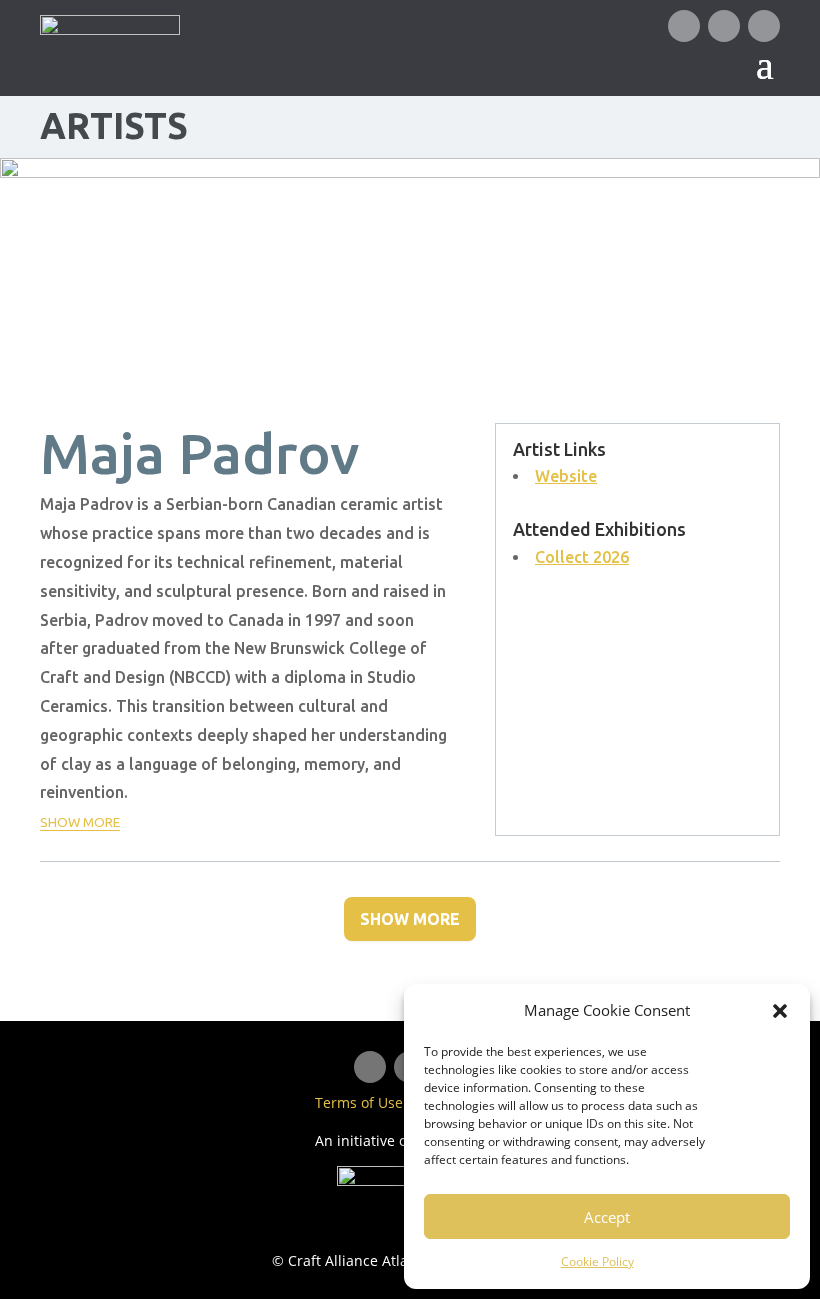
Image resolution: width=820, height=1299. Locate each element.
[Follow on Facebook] (684, 26)
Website (566, 476)
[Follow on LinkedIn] (724, 26)
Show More (410, 919)
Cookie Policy (597, 1261)
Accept (607, 1217)
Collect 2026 (582, 557)
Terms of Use (359, 1102)
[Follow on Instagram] (764, 26)
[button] (780, 1011)
